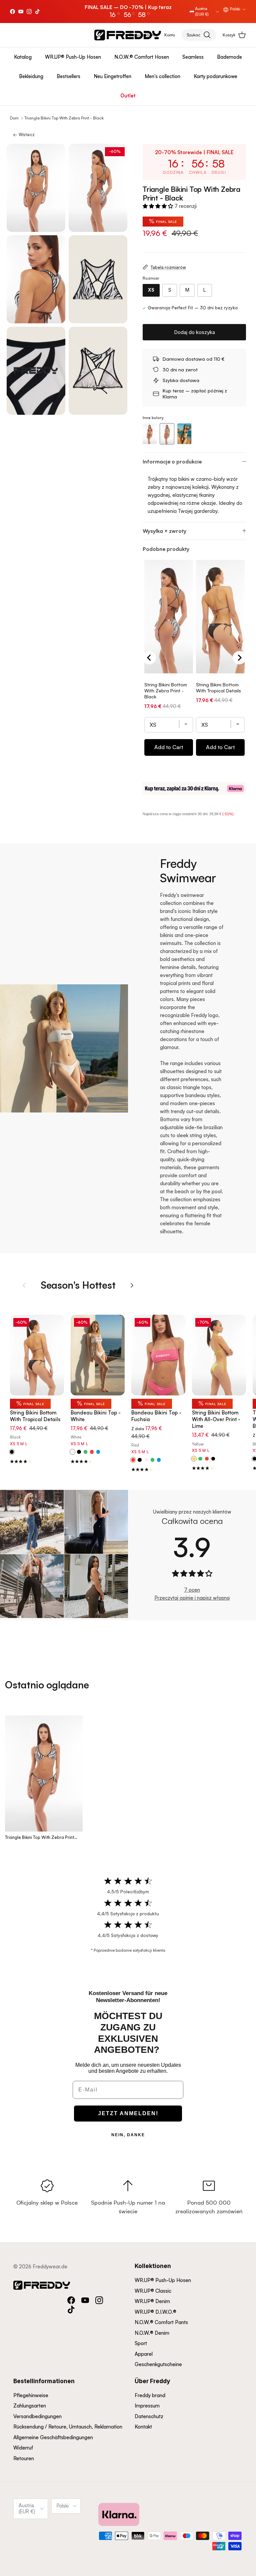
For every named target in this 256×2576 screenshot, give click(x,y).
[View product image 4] (98, 279)
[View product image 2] (98, 188)
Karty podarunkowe (215, 76)
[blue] (98, 1452)
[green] (85, 1452)
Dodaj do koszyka (194, 332)
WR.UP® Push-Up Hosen (73, 57)
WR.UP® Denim (152, 2301)
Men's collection (162, 76)
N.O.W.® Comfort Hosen (142, 57)
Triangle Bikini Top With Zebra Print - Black (64, 118)
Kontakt (143, 2427)
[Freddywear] (128, 35)
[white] (146, 1460)
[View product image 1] (36, 188)
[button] (158, 206)
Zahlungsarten (30, 2406)
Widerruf (23, 2448)
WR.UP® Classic (153, 2291)
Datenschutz (149, 2416)
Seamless (193, 57)
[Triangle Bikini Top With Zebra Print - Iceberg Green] (184, 434)
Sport (141, 2343)
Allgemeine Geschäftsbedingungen (53, 2437)
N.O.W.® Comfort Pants (161, 2322)
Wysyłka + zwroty (164, 531)
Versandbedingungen (37, 2416)
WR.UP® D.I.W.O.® (155, 2312)
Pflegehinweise (31, 2395)
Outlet (128, 96)
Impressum (147, 2406)
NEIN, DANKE (128, 2135)
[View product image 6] (98, 371)
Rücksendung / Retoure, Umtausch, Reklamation (68, 2427)
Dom (14, 118)
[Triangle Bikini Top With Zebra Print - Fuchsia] (150, 434)
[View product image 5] (36, 371)
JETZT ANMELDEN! (128, 2113)
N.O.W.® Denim (152, 2333)
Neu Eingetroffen (112, 76)
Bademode (229, 57)
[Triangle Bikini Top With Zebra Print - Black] (167, 434)
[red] (92, 1452)
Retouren (24, 2458)
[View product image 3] (36, 279)
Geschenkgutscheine (158, 2364)
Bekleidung (31, 76)
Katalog (23, 57)
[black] (79, 1452)
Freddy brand (150, 2395)
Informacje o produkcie (172, 461)
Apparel (144, 2354)
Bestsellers (68, 76)
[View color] (12, 1452)
